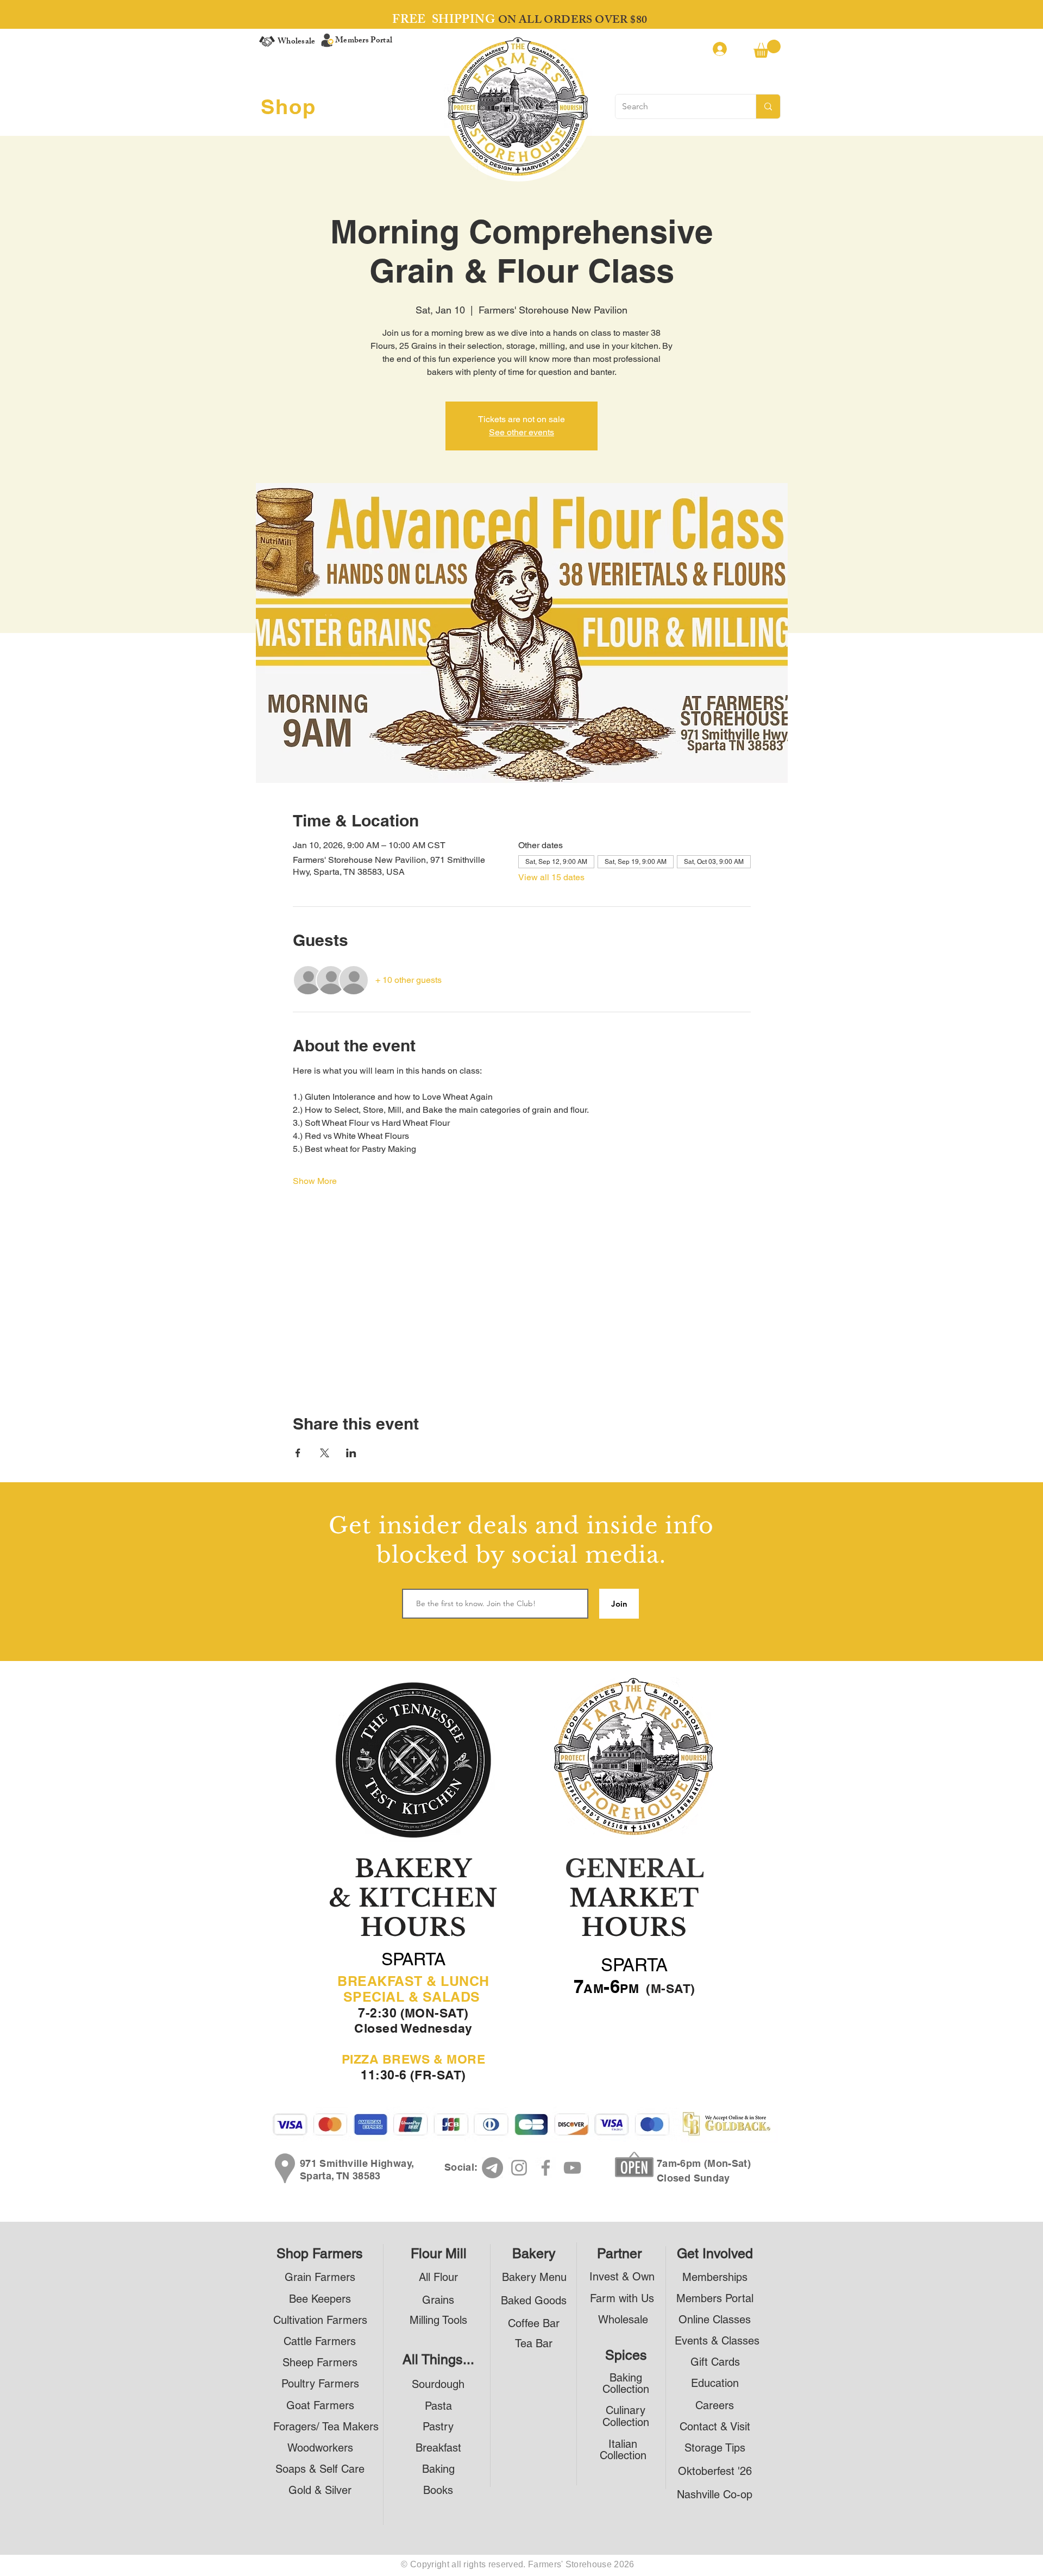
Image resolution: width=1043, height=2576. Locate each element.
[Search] (768, 106)
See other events (521, 432)
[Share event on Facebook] (298, 1453)
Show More (315, 1181)
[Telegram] (492, 2168)
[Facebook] (546, 2168)
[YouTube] (572, 2168)
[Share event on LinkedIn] (351, 1453)
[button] (767, 49)
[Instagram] (519, 2168)
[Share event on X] (325, 1453)
